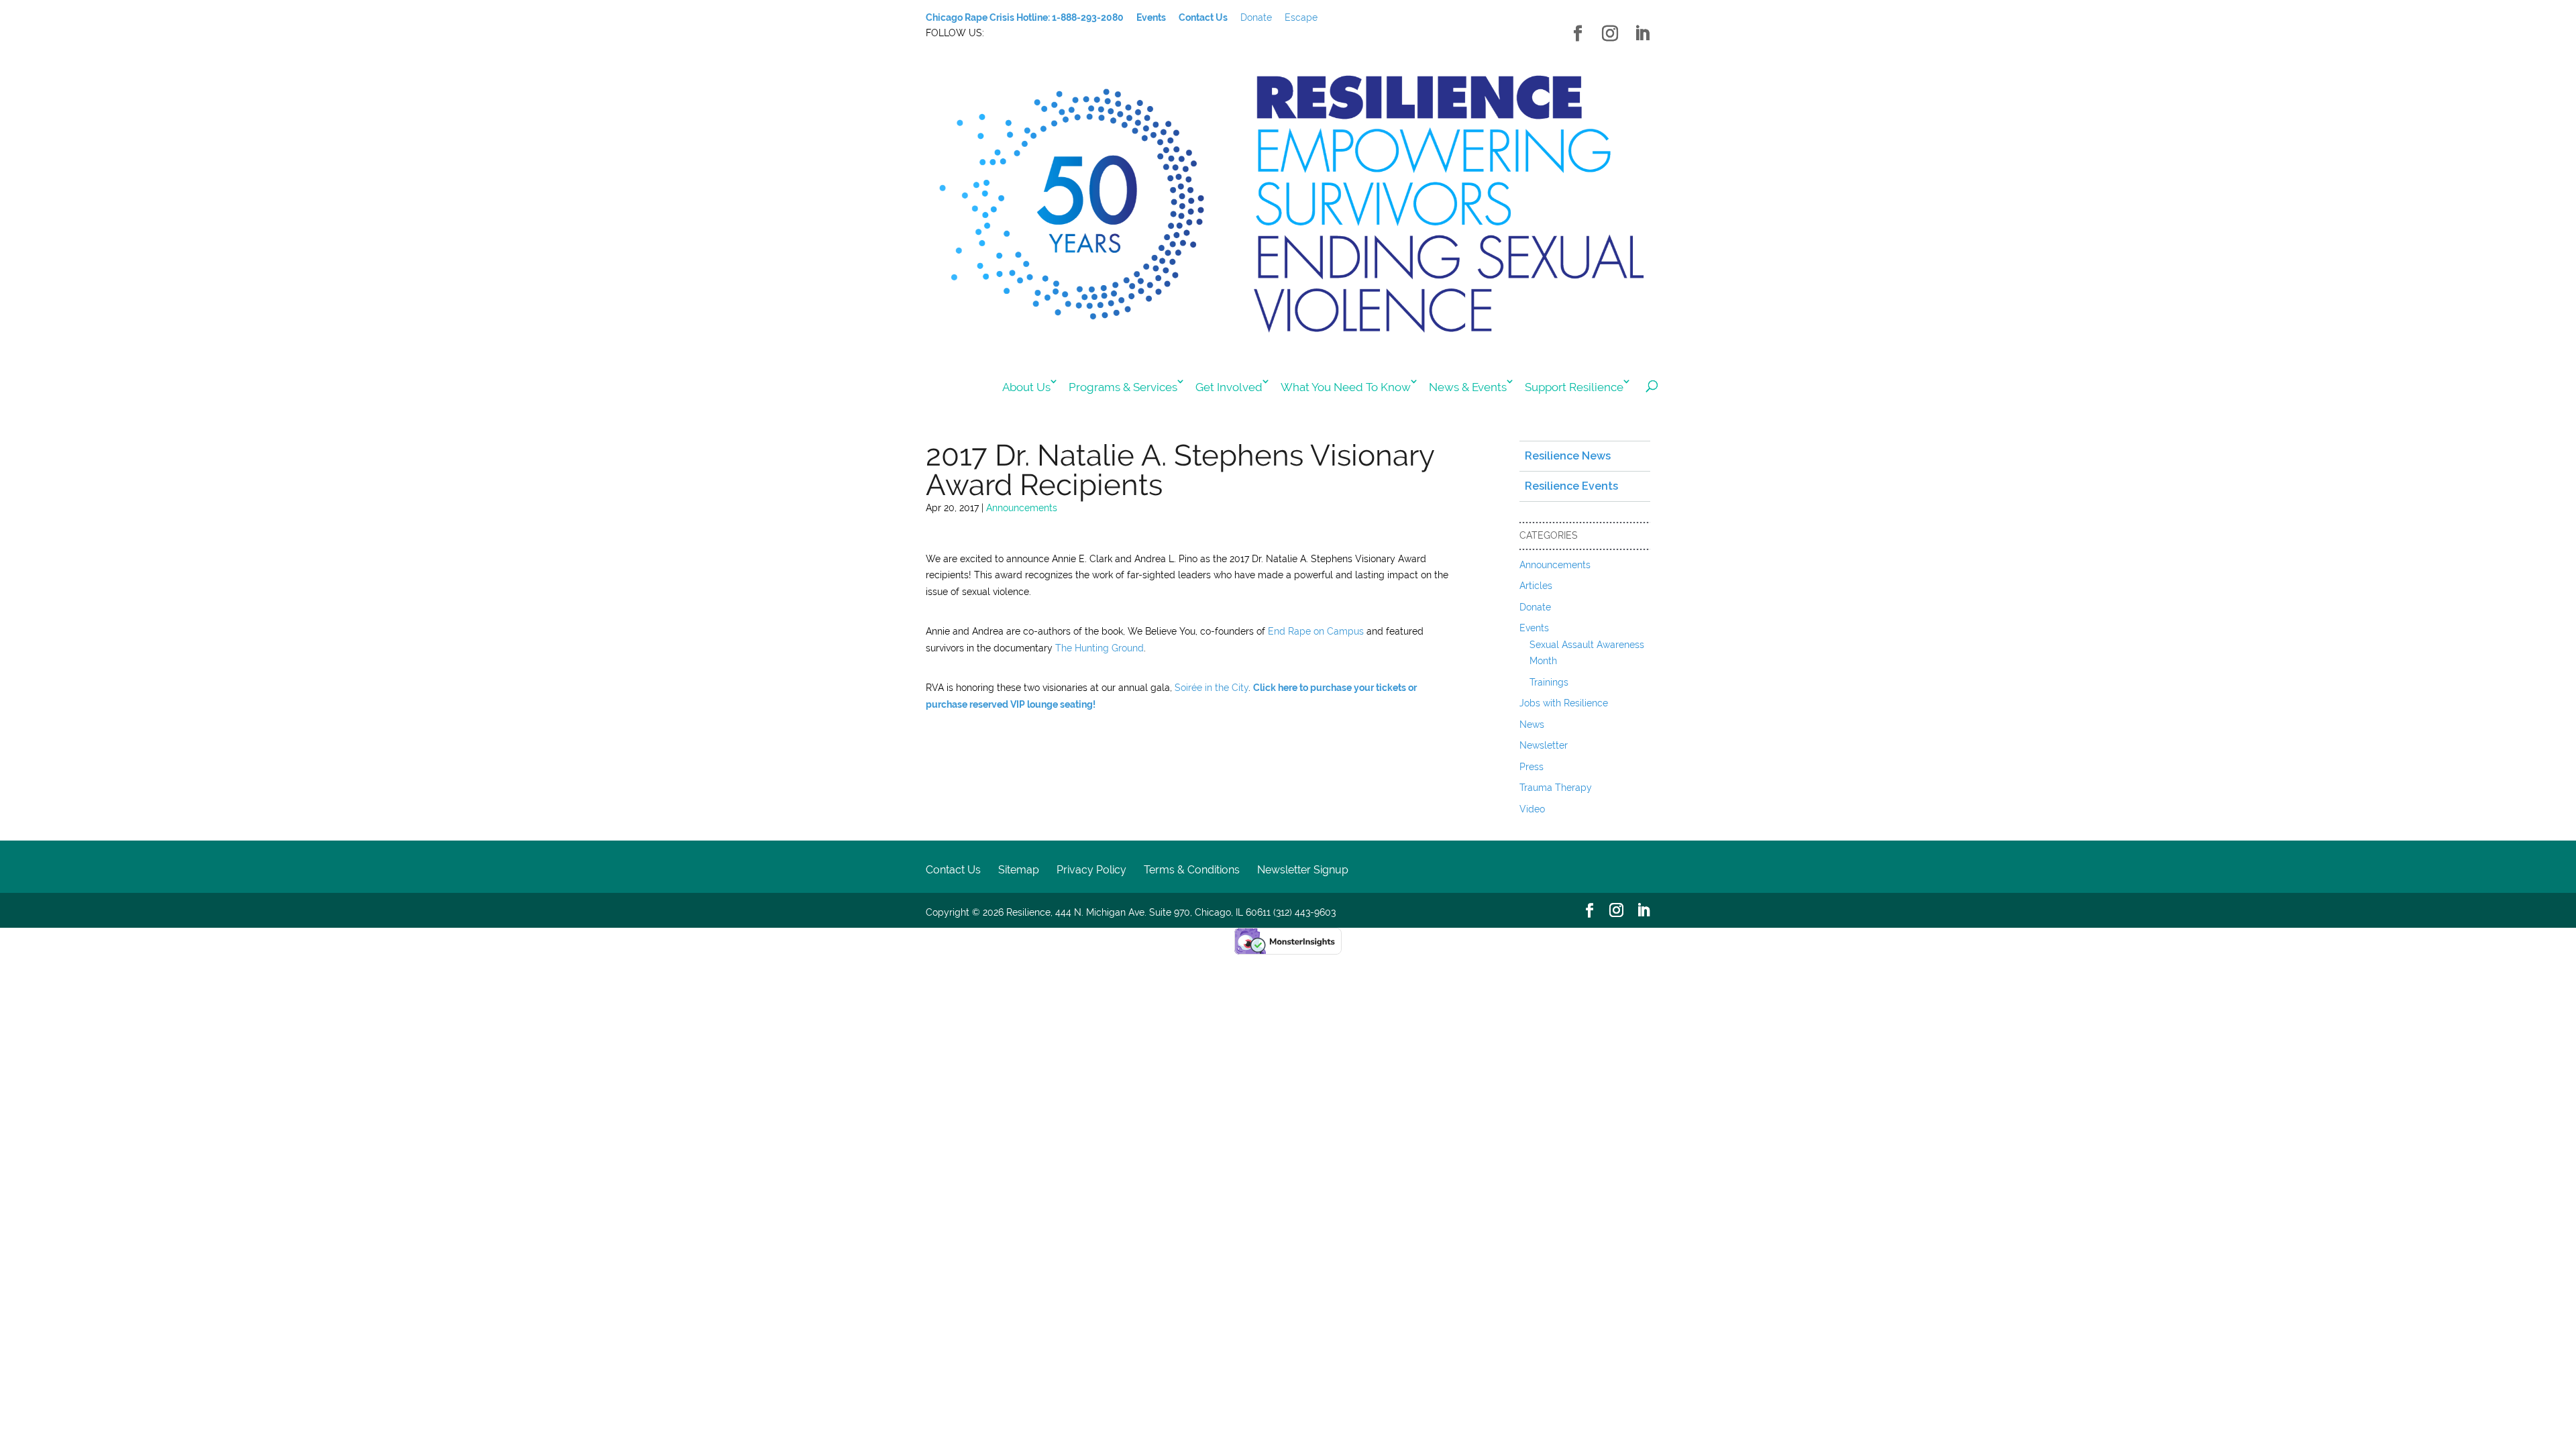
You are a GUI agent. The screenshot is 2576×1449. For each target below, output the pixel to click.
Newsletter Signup (1303, 870)
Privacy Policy (1091, 870)
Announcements (1022, 508)
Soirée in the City (1212, 688)
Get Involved (1229, 387)
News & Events (1468, 387)
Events (1534, 628)
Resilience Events (1571, 486)
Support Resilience (1574, 387)
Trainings (1549, 682)
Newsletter (1544, 745)
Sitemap (1019, 870)
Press (1532, 767)
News (1532, 724)
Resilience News (1568, 456)
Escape (1301, 17)
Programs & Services (1123, 387)
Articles (1536, 586)
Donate (1256, 17)
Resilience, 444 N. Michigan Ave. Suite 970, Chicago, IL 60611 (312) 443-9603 (1171, 912)
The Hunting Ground (1099, 648)
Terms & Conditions (1192, 870)
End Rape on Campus (1316, 631)
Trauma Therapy (1556, 788)
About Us (1026, 387)
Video (1532, 809)
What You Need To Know (1346, 387)
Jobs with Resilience (1564, 703)
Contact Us (953, 870)
